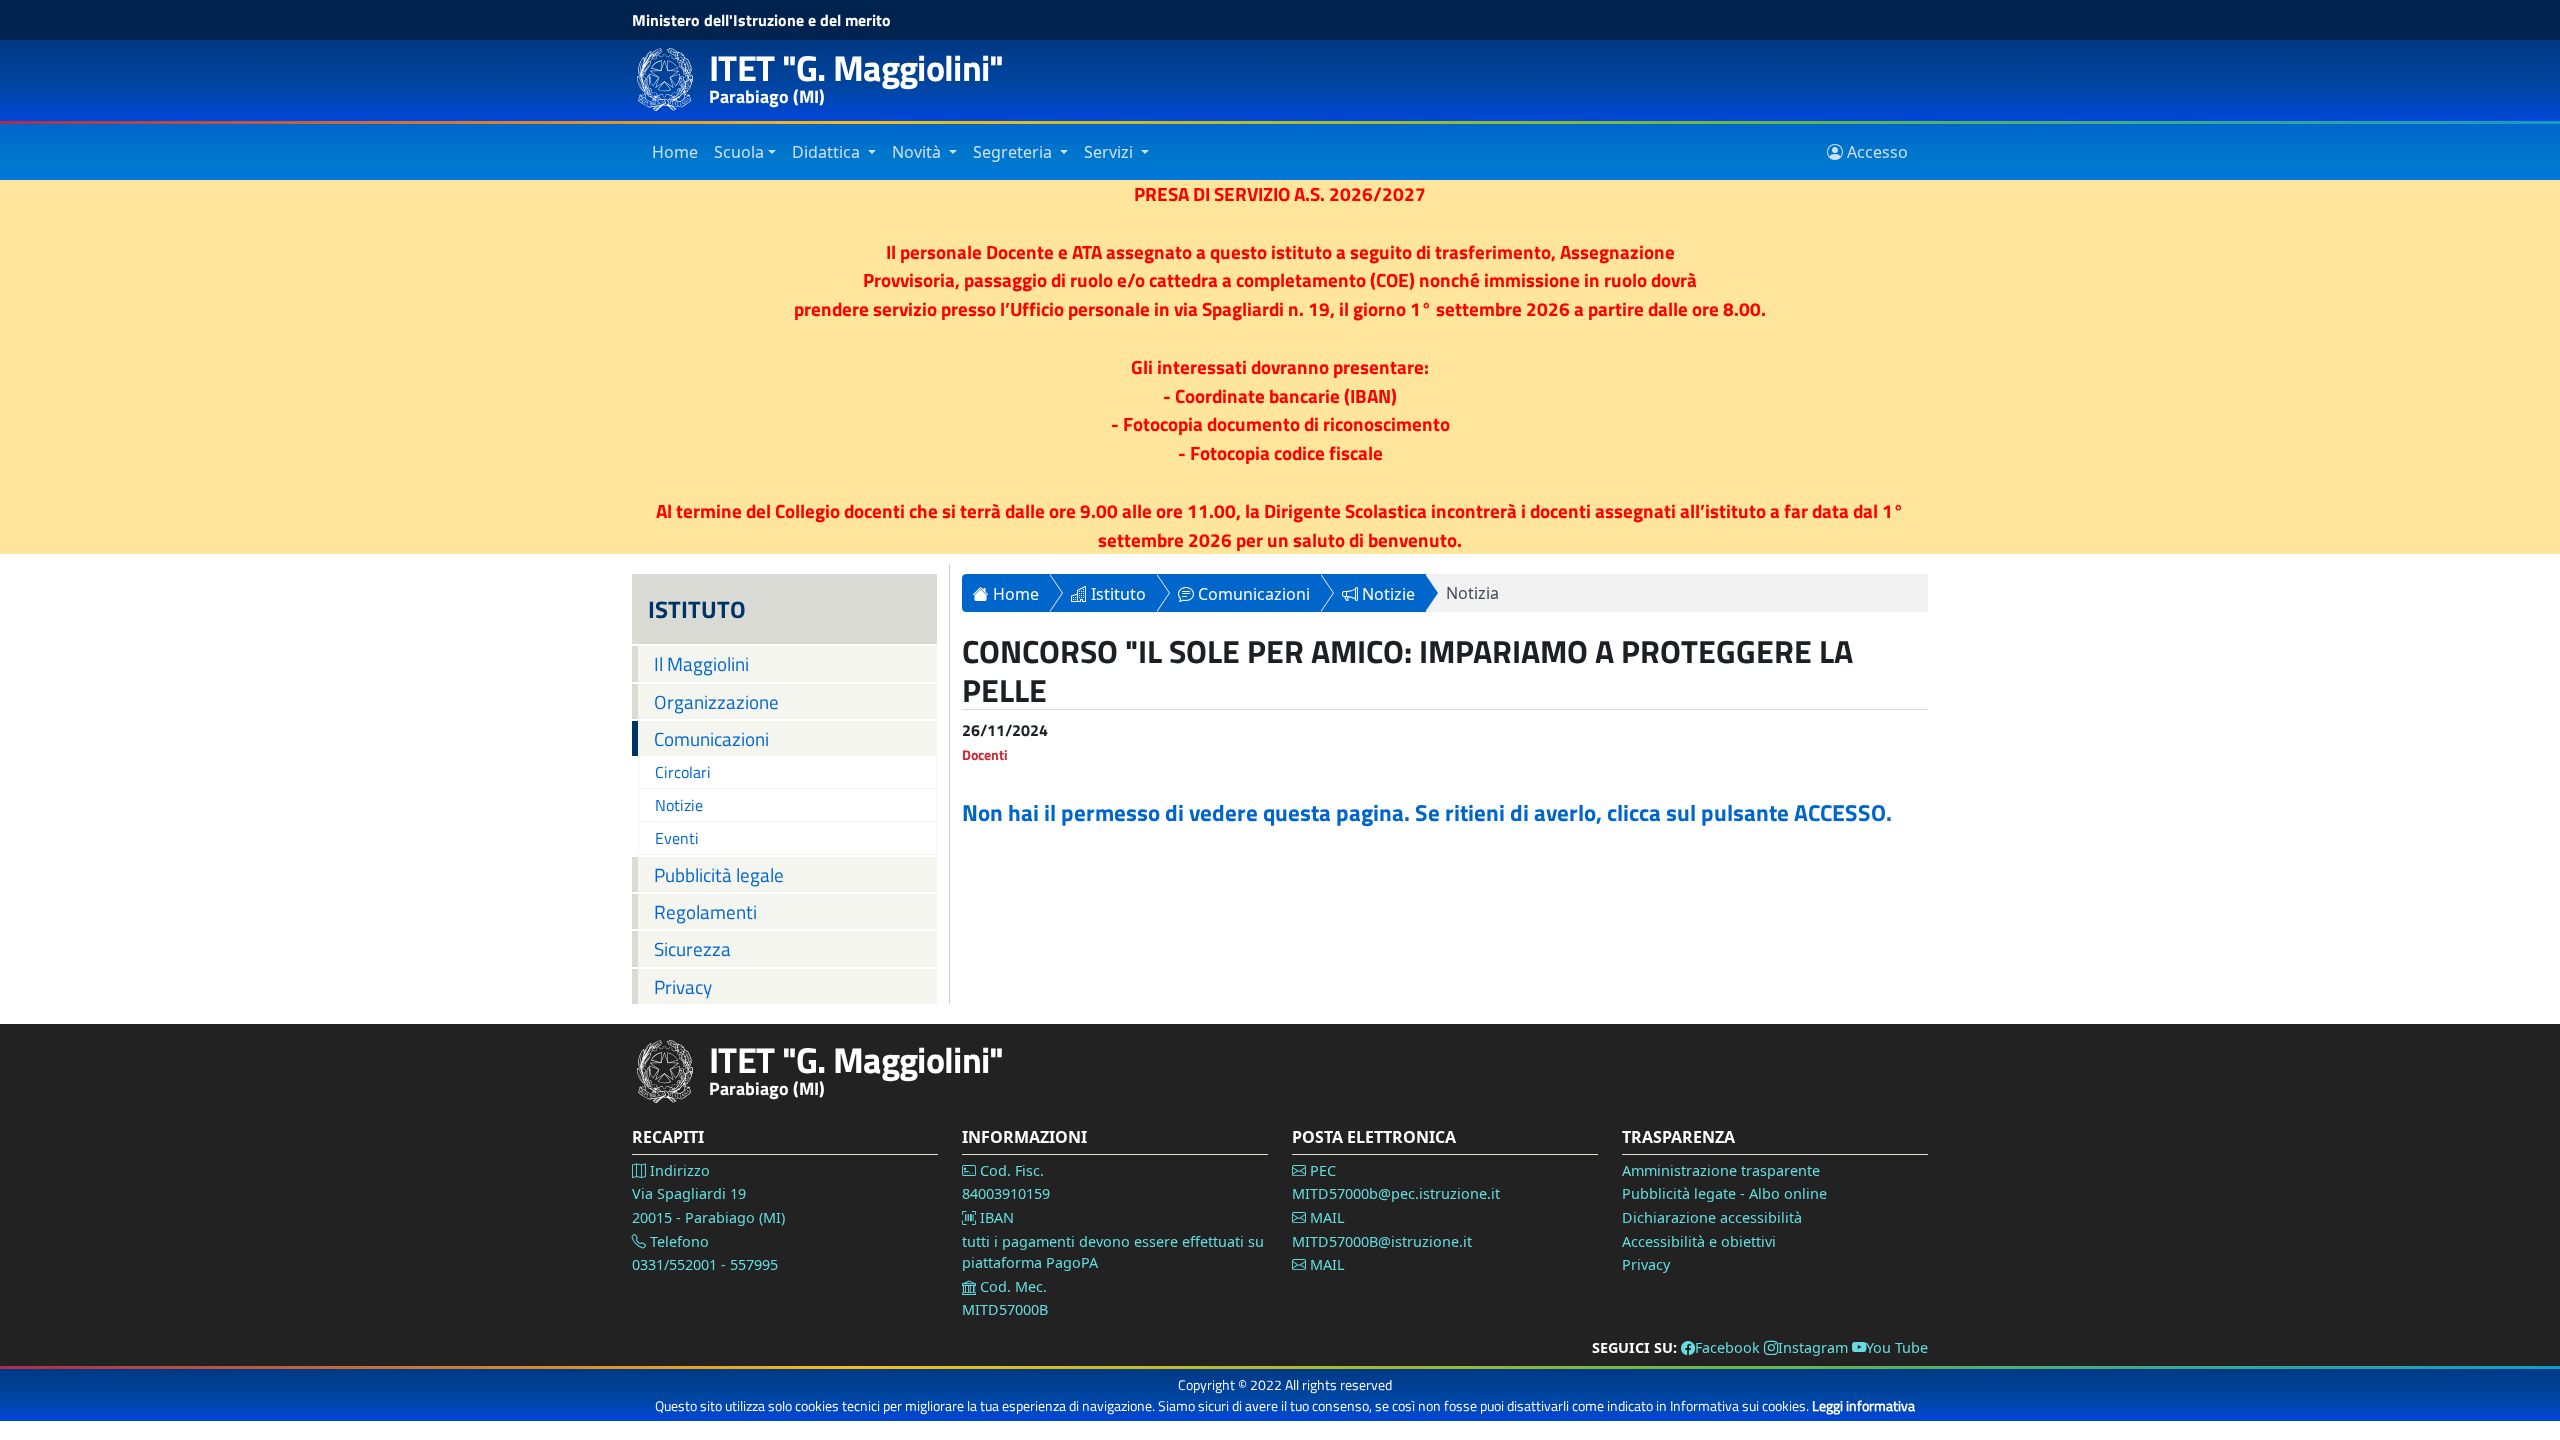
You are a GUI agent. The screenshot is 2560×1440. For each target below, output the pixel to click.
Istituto (1116, 594)
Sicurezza (692, 948)
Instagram (1813, 1347)
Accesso (1875, 152)
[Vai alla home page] (672, 1071)
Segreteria (1014, 152)
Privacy (683, 986)
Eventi (677, 838)
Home (675, 152)
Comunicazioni (711, 738)
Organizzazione (716, 701)
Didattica (828, 152)
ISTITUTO (697, 609)
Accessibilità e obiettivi (1699, 1241)
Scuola (739, 152)
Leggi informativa (1863, 1405)
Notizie (679, 805)
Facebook (1727, 1347)
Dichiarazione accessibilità (1712, 1217)
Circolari (683, 772)
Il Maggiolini (701, 663)
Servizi (1110, 152)
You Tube (1897, 1347)
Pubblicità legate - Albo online (1724, 1193)
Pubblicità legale (719, 874)
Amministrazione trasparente (1721, 1170)
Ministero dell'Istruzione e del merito (761, 20)
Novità (918, 152)
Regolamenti (705, 911)
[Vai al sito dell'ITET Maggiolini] (672, 79)
